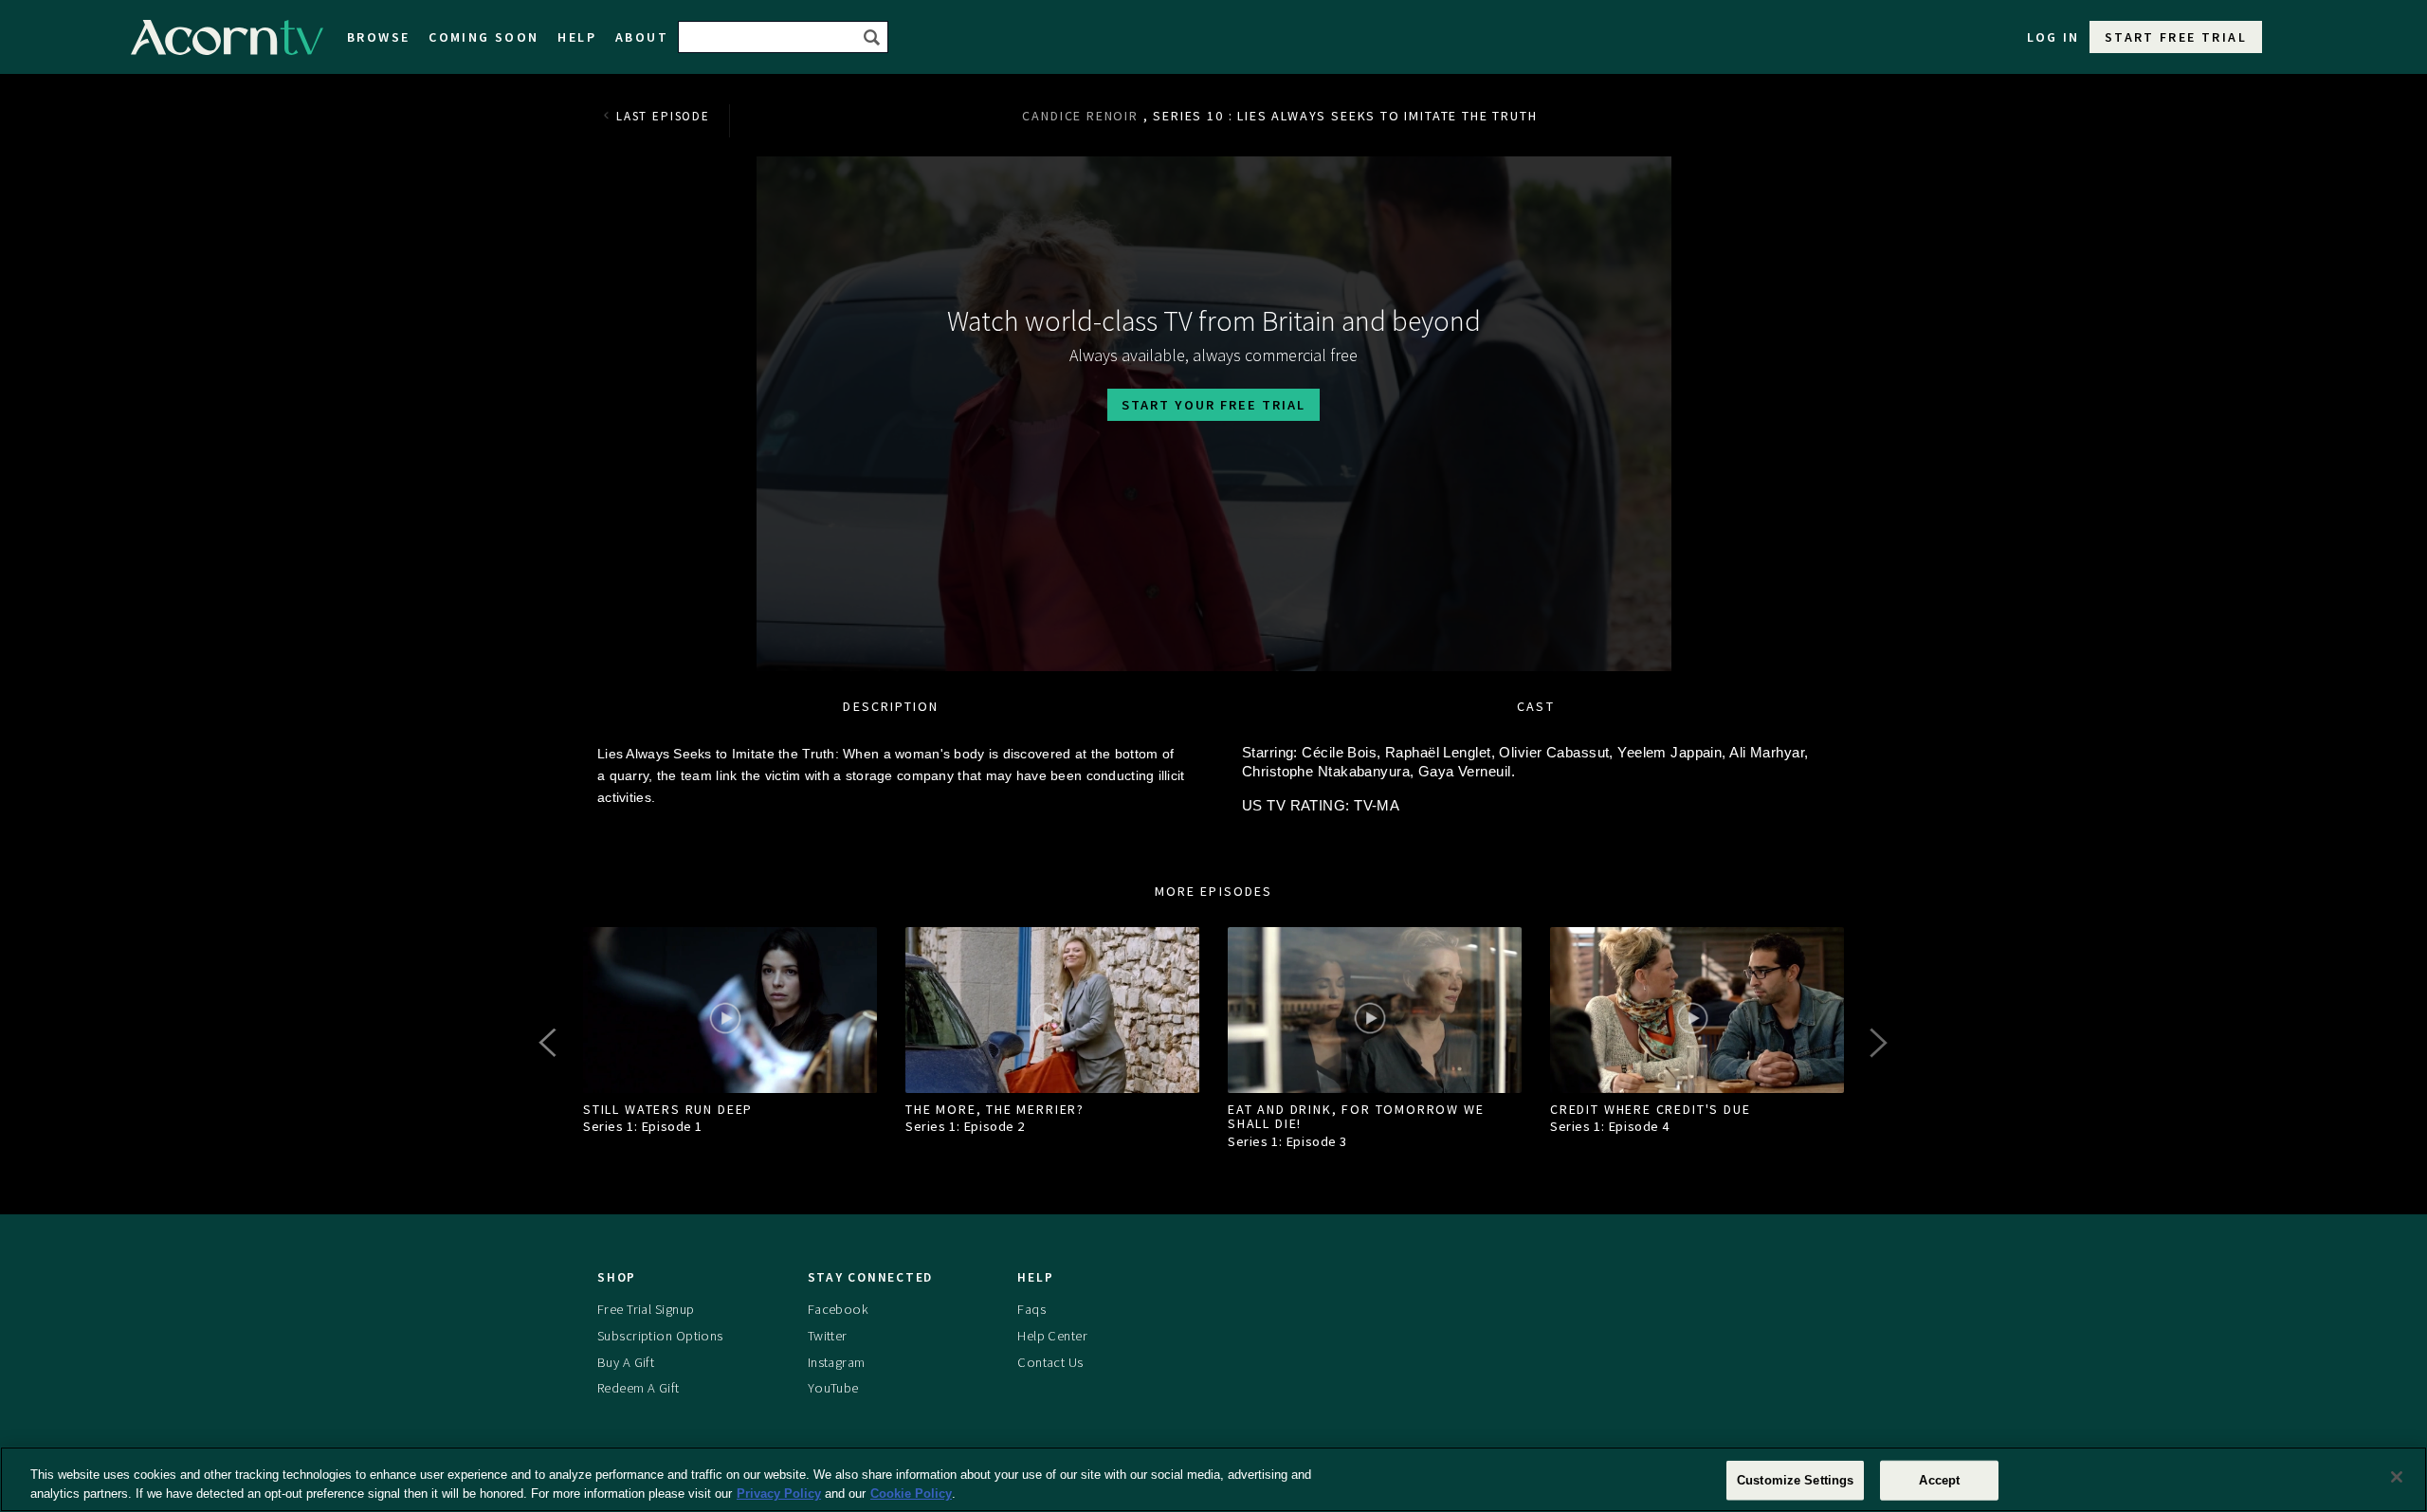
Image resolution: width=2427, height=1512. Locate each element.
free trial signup (646, 1309)
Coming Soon (484, 37)
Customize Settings (1795, 1480)
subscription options (660, 1336)
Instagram (837, 1362)
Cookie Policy (911, 1493)
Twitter (828, 1336)
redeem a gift (639, 1388)
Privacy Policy (779, 1493)
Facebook (838, 1309)
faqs (1031, 1309)
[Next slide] (1877, 1043)
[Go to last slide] (550, 1043)
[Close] (2397, 1477)
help (577, 37)
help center (1052, 1336)
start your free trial (1213, 405)
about (642, 37)
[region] (1213, 1479)
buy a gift (626, 1362)
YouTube (833, 1388)
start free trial (2176, 37)
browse (378, 37)
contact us (1050, 1362)
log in (2053, 37)
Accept (1939, 1480)
